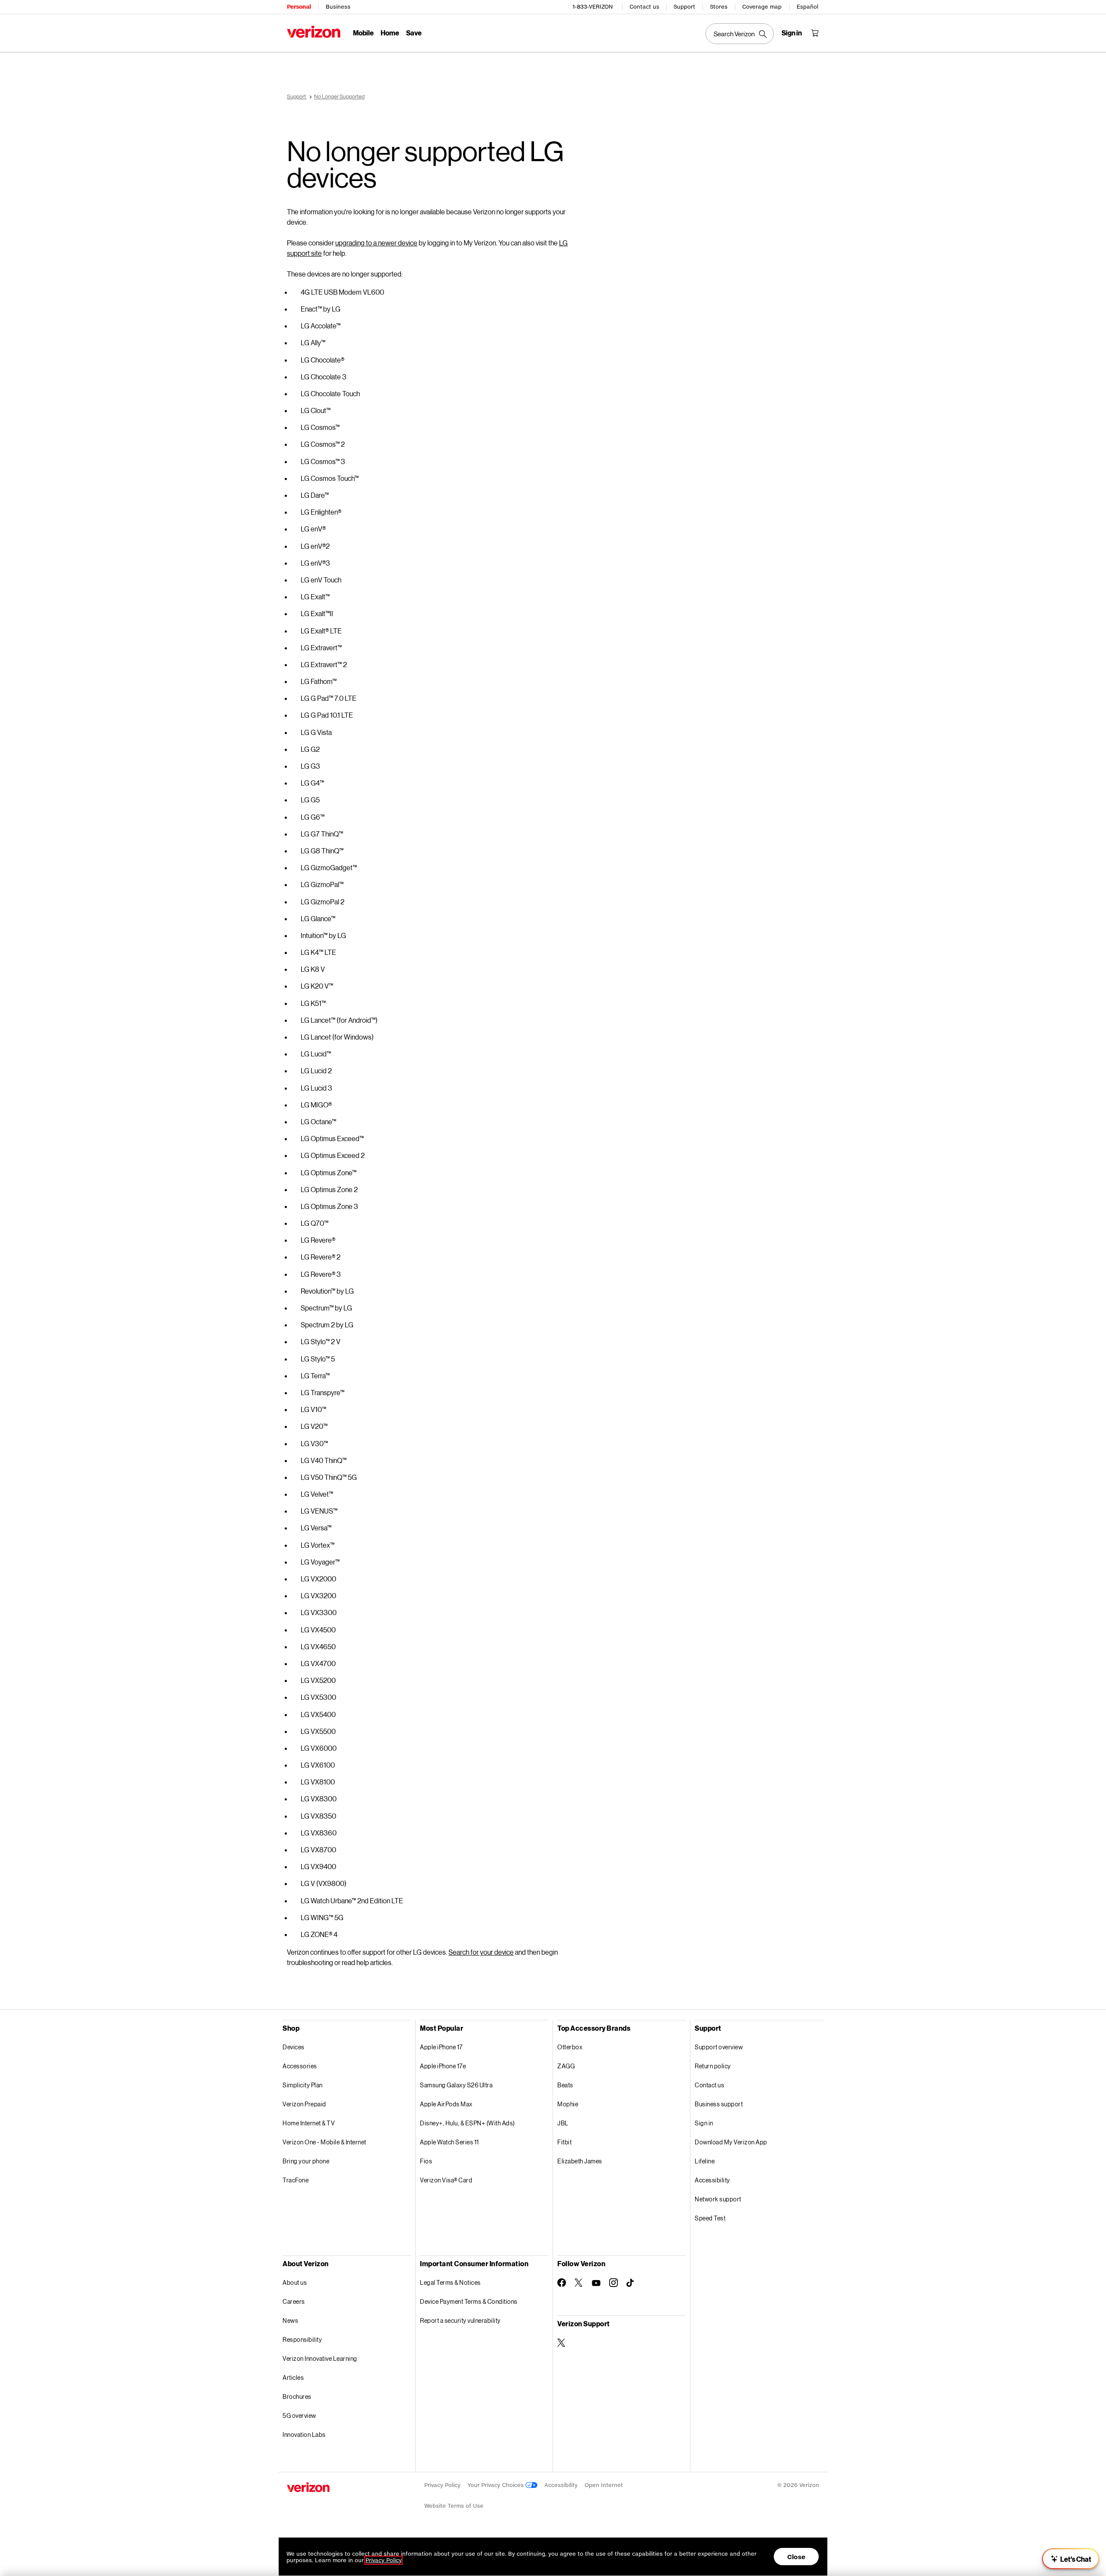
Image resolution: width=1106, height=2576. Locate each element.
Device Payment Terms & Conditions (469, 2301)
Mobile (363, 33)
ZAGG (566, 2066)
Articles (293, 2377)
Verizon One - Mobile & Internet (324, 2142)
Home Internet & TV (309, 2123)
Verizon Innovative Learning (320, 2358)
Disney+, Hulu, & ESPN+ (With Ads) (467, 2123)
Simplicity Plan (303, 2085)
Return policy (713, 2066)
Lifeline (705, 2161)
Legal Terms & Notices (450, 2282)
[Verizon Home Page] (314, 32)
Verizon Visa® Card (446, 2180)
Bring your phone (306, 2161)
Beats (565, 2085)
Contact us (644, 7)
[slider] (1071, 2559)
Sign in (704, 2123)
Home (390, 33)
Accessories (300, 2066)
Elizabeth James (580, 2161)
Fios (426, 2161)
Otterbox (570, 2047)
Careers (294, 2301)
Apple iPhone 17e (443, 2066)
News (290, 2320)
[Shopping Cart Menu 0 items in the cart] (815, 33)
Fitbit (564, 2142)
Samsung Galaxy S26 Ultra (456, 2085)
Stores (719, 7)
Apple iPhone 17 (441, 2047)
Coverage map (762, 7)
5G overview (299, 2415)
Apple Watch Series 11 (450, 2142)
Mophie (568, 2104)
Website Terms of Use (454, 2506)
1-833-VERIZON (593, 7)
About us (295, 2282)
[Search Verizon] (740, 34)
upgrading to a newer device (376, 243)
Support (684, 7)
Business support (719, 2104)
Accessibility (712, 2180)
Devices (294, 2047)
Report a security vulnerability (460, 2320)
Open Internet (604, 2485)
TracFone (296, 2180)
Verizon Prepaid (304, 2104)
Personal (299, 7)
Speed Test (710, 2218)
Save (414, 33)
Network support (718, 2199)
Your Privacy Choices (496, 2485)
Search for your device (481, 1952)
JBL (563, 2123)
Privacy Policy (442, 2485)
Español (807, 7)
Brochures (297, 2396)
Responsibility (302, 2339)
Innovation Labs (304, 2434)
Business (338, 7)
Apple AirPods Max (446, 2104)
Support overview (719, 2047)
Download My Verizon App (731, 2142)
